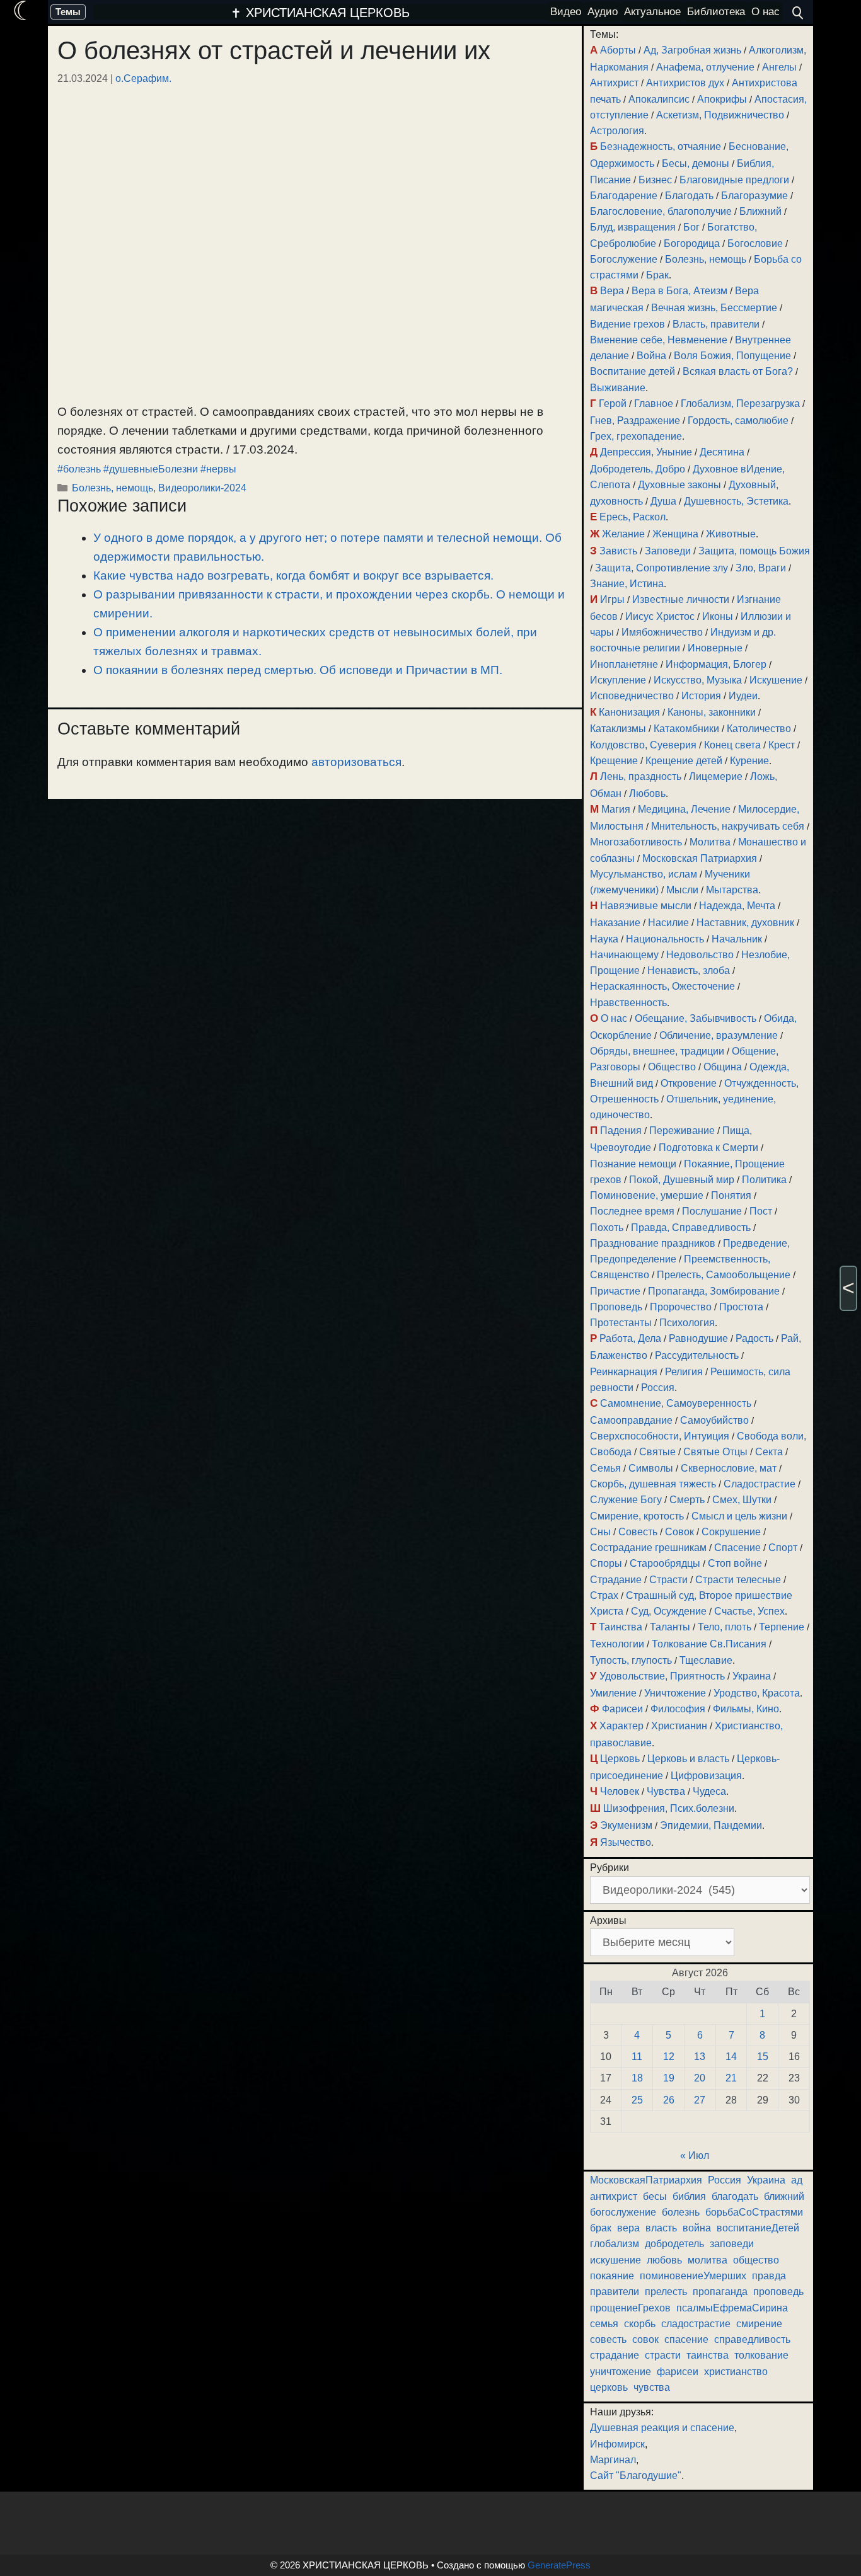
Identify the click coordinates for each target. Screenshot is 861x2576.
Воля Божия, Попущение (732, 356)
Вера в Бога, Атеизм (679, 291)
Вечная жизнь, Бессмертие (714, 308)
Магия (616, 809)
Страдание (616, 1580)
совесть (608, 2339)
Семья (605, 1468)
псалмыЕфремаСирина (732, 2308)
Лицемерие (716, 776)
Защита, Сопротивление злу (662, 568)
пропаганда (720, 2292)
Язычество (626, 1842)
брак (601, 2228)
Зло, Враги (761, 568)
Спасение (737, 1548)
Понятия (731, 1195)
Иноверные (715, 648)
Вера (612, 291)
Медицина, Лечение (684, 809)
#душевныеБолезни (151, 469)
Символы (651, 1468)
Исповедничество (632, 696)
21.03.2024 (83, 78)
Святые (657, 1452)
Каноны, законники (712, 712)
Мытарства (732, 890)
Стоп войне (735, 1563)
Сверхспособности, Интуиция (660, 1436)
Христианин (679, 1726)
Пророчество (681, 1307)
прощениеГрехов (630, 2308)
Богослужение (624, 259)
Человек (620, 1791)
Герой (613, 404)
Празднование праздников (653, 1243)
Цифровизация (706, 1776)
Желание (623, 534)
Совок (679, 1532)
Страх (604, 1595)
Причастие (615, 1291)
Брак (657, 275)
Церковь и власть (688, 1759)
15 (763, 2057)
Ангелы (779, 67)
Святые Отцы (715, 1452)
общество (756, 2260)
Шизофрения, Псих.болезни (669, 1808)
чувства (652, 2387)
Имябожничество (662, 632)
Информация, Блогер (716, 664)
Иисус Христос (660, 616)
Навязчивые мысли (646, 906)
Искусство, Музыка (698, 680)
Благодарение (624, 196)
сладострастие (696, 2324)
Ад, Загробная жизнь (692, 50)
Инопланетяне (624, 664)
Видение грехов (627, 324)
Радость (754, 1338)
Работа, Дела (630, 1338)
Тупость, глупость (631, 1660)
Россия (658, 1388)
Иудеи (743, 696)
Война (651, 356)
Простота (741, 1307)
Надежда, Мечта (737, 906)
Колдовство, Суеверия (643, 745)
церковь (609, 2387)
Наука (604, 939)
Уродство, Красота (757, 1693)
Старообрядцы (665, 1563)
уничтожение (621, 2372)
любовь (664, 2260)
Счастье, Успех (749, 1611)
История (701, 696)
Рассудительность (697, 1355)
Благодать (689, 196)
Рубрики (610, 1868)
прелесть (666, 2292)
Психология (687, 1323)
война (697, 2228)
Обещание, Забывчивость (696, 1018)
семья (604, 2324)
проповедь (778, 2292)
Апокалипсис (659, 99)
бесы (655, 2196)
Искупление (618, 680)
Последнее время (632, 1211)
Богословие (755, 243)
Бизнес (655, 180)
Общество (672, 1067)
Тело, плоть (725, 1627)
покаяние (612, 2276)
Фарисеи (622, 1709)
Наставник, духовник (745, 923)
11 (637, 2057)
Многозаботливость (636, 842)
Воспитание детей (633, 371)
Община (723, 1067)
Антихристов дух (685, 83)
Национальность (665, 939)
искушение (615, 2260)
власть (661, 2228)
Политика (764, 1180)
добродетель (674, 2244)
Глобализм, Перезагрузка (740, 404)
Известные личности (681, 599)
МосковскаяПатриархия (646, 2180)
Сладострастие (760, 1484)
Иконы (718, 616)
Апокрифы (722, 99)
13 (700, 2057)
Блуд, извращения (633, 227)
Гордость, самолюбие (738, 421)
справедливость (752, 2339)
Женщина (675, 534)
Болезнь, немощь (113, 488)
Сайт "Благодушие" (636, 2476)
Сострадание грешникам (648, 1548)
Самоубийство (714, 1420)
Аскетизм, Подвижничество (720, 115)
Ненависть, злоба (689, 970)
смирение (759, 2324)
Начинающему (624, 955)
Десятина (722, 452)
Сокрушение (731, 1532)
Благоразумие (754, 196)
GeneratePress (559, 2565)
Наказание (615, 923)
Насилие (668, 923)
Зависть (618, 551)
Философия (678, 1709)
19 (669, 2078)
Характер (621, 1726)
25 (637, 2100)
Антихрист (614, 83)
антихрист (614, 2196)
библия (689, 2196)
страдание (615, 2355)
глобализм (615, 2244)
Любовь (647, 793)
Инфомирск (617, 2444)
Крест (782, 745)
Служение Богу (626, 1500)
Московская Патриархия (700, 858)
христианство (736, 2372)
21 (731, 2078)
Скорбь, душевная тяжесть (653, 1484)
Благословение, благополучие (661, 211)
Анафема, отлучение (705, 67)
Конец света (732, 745)
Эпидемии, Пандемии (711, 1825)
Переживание (682, 1131)
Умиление (613, 1693)
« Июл (695, 2155)
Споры (606, 1563)
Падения (621, 1131)
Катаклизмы (618, 729)
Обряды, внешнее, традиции (657, 1051)
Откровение (689, 1083)
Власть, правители (716, 324)
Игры (612, 599)
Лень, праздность (641, 776)
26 (669, 2100)
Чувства (666, 1791)
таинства (708, 2355)
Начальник (737, 939)
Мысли (682, 890)
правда (769, 2276)
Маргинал (613, 2460)
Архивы (608, 1921)
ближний (784, 2196)
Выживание (618, 388)
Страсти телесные (738, 1580)
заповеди (732, 2244)
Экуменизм (626, 1825)
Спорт (783, 1548)
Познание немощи (633, 1164)
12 (669, 2057)
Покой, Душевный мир (682, 1180)
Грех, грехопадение (636, 436)
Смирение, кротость (637, 1516)
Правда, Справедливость (691, 1228)
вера (628, 2228)
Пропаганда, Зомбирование (714, 1291)
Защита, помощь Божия (754, 551)
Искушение (776, 680)
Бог (691, 227)
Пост (761, 1211)
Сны (600, 1532)
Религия (684, 1372)
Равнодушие (698, 1338)
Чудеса (709, 1791)
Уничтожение (675, 1693)
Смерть (687, 1500)
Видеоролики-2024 (202, 488)
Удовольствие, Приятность (662, 1676)
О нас (614, 1018)
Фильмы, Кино (746, 1709)
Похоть (607, 1228)
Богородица (692, 243)
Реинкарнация (624, 1372)
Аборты (618, 50)
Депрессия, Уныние (646, 452)
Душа (663, 501)
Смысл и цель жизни (739, 1516)
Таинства (621, 1627)
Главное (654, 404)
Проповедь (616, 1307)
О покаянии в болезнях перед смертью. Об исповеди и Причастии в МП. (298, 670)
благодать (735, 2196)
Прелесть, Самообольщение (724, 1275)
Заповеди (668, 551)
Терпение (782, 1627)
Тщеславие (706, 1660)
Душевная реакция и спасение (662, 2428)
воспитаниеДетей (758, 2228)
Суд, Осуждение (669, 1611)
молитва (708, 2260)
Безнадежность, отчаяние (661, 146)
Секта (769, 1452)
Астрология (617, 131)
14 (731, 2057)
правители (615, 2292)
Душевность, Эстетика (736, 501)
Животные (731, 534)
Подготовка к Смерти (708, 1148)
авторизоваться (356, 762)
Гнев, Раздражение (635, 421)
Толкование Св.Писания (709, 1644)
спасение (686, 2339)
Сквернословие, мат (729, 1468)
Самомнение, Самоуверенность (676, 1403)
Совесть (638, 1532)
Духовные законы (679, 485)
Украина (752, 1676)
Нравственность (628, 1003)
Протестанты (621, 1323)
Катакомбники (686, 729)
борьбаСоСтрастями (754, 2212)
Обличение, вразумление (719, 1035)
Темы (68, 12)
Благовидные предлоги (734, 180)
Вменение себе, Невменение (659, 340)
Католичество (759, 729)
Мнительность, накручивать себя (728, 826)
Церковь (620, 1759)
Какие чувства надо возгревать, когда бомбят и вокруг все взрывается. (293, 575)
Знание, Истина (627, 584)
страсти (663, 2355)
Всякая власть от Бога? (738, 371)
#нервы (218, 469)
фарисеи (678, 2372)
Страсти (668, 1580)
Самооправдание (631, 1420)
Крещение (614, 761)
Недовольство (700, 955)
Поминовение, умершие (647, 1195)
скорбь (640, 2324)
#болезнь (79, 469)
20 (700, 2078)
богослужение (623, 2212)
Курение (749, 761)
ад (797, 2180)
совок (645, 2339)
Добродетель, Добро (638, 469)
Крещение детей (684, 761)
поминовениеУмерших (693, 2276)
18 (637, 2078)
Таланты (670, 1627)
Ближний (760, 211)
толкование (761, 2355)
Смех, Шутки (742, 1500)
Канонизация (629, 712)
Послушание (712, 1211)
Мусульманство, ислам (644, 874)
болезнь (681, 2212)
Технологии (617, 1644)
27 (700, 2100)
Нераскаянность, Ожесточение (662, 986)
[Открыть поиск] (798, 12)
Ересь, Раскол (633, 517)
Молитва (710, 842)
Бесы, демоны (696, 163)
